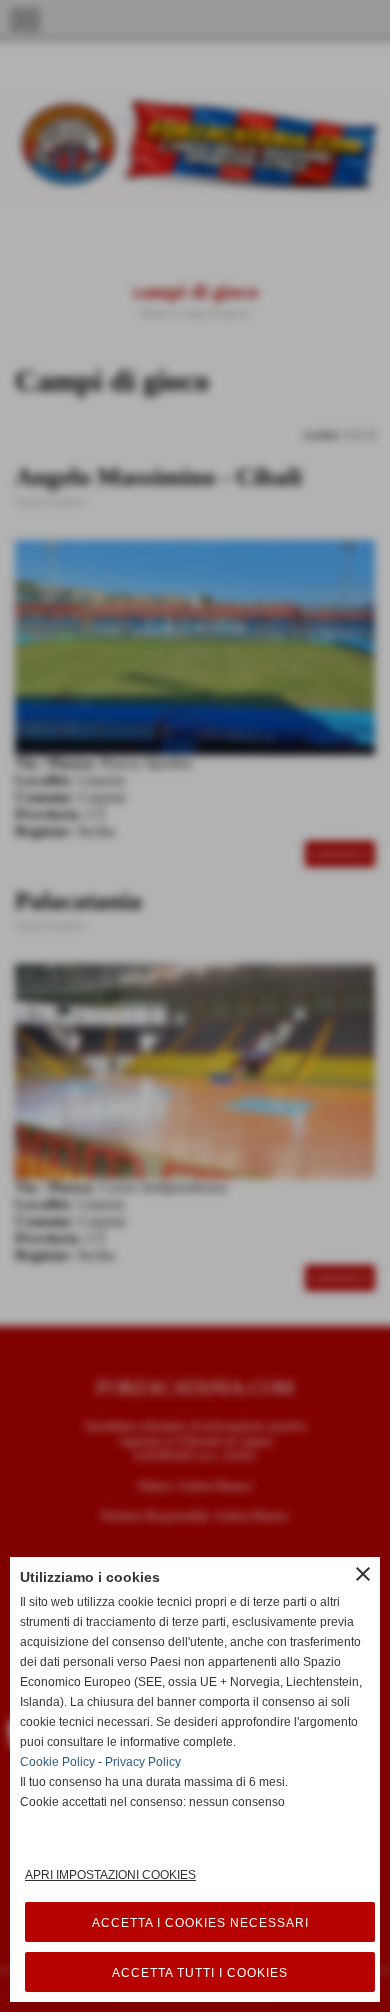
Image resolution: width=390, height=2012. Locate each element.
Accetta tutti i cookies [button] (200, 1973)
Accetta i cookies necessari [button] (200, 1923)
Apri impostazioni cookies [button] (110, 1875)
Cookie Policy (57, 1762)
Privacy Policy (143, 1762)
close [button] (363, 1574)
